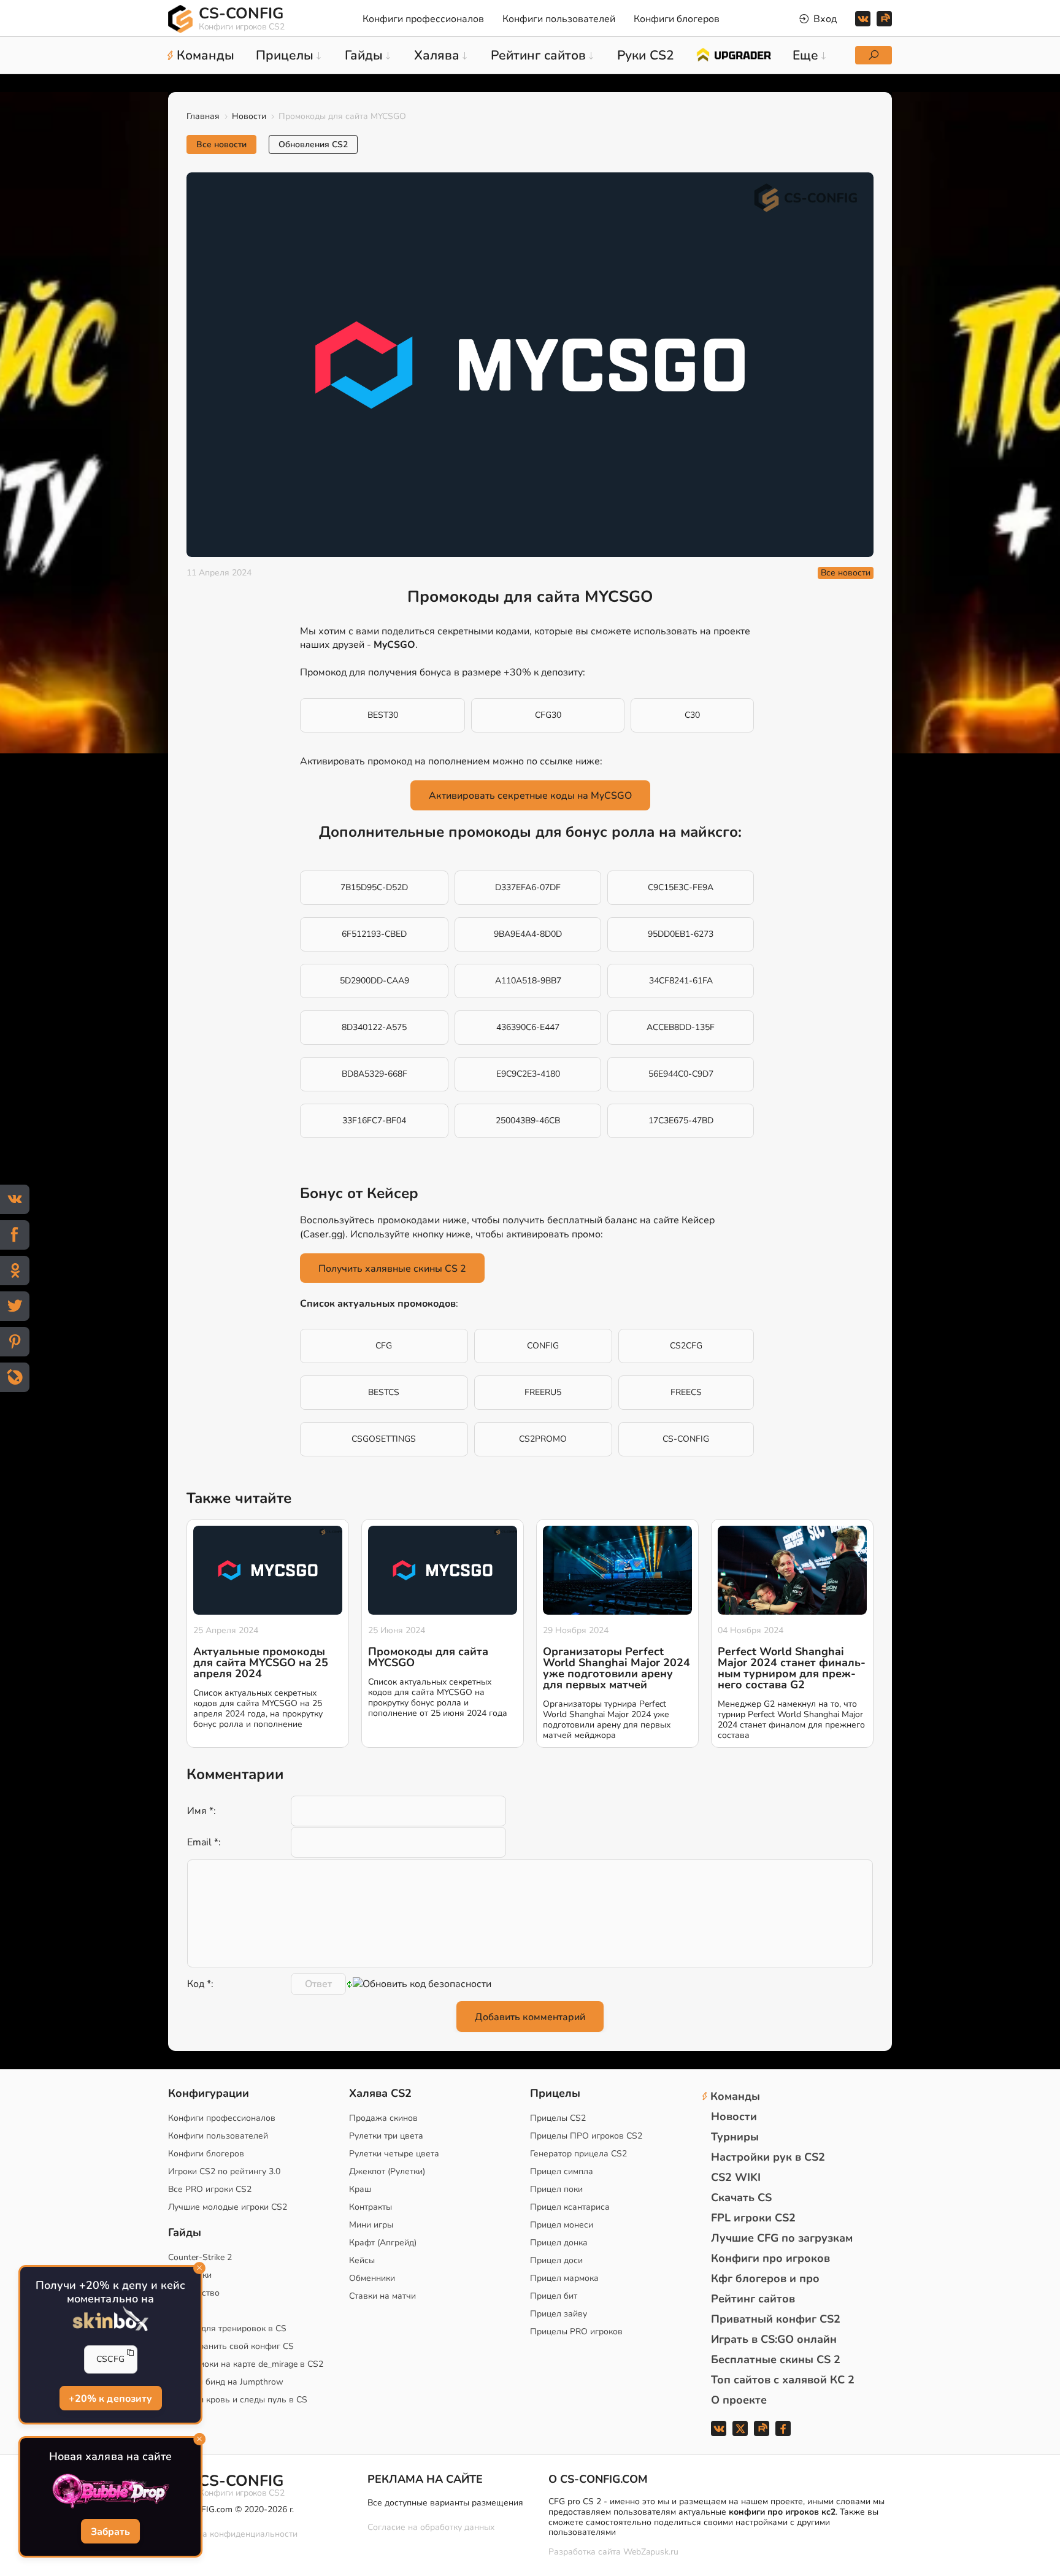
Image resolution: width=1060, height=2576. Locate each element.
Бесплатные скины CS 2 (776, 2359)
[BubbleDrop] (110, 2491)
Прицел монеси (562, 2225)
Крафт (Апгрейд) (383, 2243)
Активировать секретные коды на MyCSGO (530, 796)
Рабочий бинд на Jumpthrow (226, 2382)
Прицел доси (556, 2260)
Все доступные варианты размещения (445, 2503)
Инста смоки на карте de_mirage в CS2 (246, 2364)
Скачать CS (741, 2197)
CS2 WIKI (736, 2177)
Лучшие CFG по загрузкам (782, 2238)
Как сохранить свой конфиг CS (231, 2346)
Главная (203, 116)
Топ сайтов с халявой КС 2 (783, 2380)
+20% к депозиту (111, 2399)
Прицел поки (556, 2189)
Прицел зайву (559, 2314)
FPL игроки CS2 (753, 2218)
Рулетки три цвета (386, 2136)
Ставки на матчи (382, 2296)
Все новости (221, 144)
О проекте (739, 2400)
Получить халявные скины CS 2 (392, 1269)
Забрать (110, 2532)
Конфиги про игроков (770, 2258)
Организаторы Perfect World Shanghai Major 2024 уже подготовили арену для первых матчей (616, 1668)
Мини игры (371, 2225)
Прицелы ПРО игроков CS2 (586, 2136)
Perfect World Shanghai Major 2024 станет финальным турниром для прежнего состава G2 (792, 1668)
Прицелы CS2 (558, 2118)
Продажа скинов (383, 2118)
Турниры (735, 2137)
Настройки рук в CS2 (768, 2157)
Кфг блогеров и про (765, 2278)
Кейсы (362, 2260)
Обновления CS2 (313, 144)
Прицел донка (559, 2243)
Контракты (371, 2207)
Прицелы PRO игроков (576, 2332)
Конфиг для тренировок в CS (227, 2328)
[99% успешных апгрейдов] (733, 54)
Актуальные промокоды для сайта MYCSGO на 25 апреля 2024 (261, 1663)
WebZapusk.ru (651, 2552)
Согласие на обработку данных (431, 2527)
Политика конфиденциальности (233, 2534)
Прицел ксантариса (570, 2207)
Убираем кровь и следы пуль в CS (238, 2400)
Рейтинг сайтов (753, 2299)
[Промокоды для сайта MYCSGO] (443, 1571)
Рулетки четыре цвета (394, 2154)
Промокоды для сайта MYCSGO (428, 1657)
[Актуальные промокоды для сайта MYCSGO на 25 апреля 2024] (268, 1571)
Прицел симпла (562, 2171)
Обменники (372, 2278)
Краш (360, 2189)
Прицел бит (554, 2296)
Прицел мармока (564, 2278)
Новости (249, 116)
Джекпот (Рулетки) (387, 2171)
